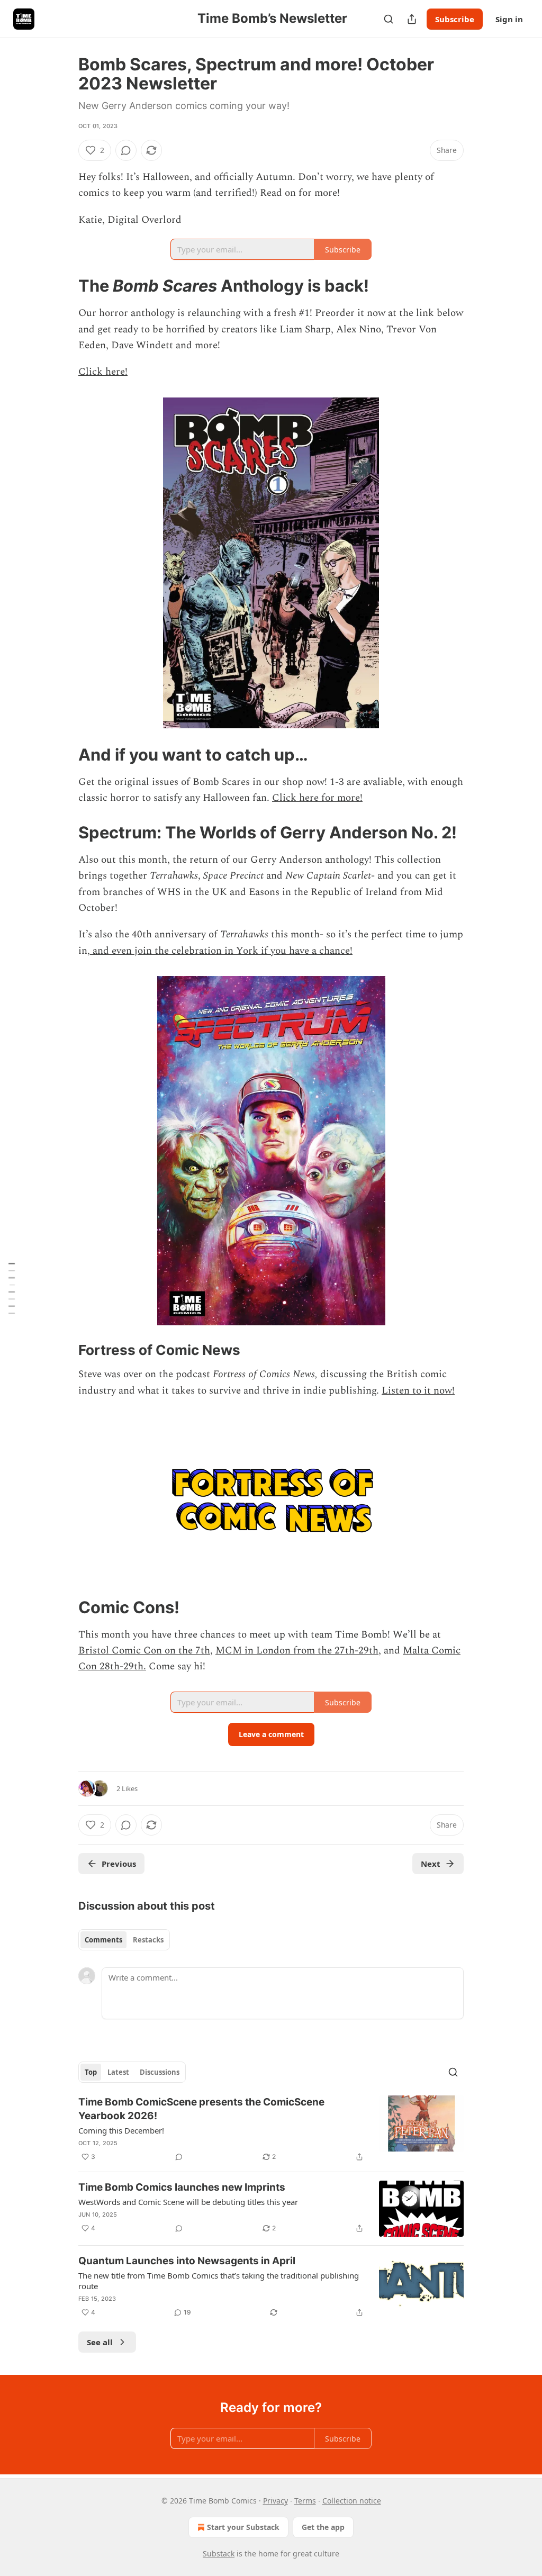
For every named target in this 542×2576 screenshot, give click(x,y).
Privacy (275, 2501)
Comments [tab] (103, 1940)
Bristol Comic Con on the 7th (144, 1651)
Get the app (323, 2527)
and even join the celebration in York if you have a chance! (221, 951)
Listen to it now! (418, 1391)
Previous (119, 1864)
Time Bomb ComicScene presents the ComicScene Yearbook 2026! (201, 2109)
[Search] (389, 19)
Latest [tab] (118, 2072)
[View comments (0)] (126, 150)
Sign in (509, 19)
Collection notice (352, 2501)
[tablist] (124, 1940)
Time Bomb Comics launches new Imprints (182, 2187)
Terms (305, 2501)
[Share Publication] (412, 19)
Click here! (103, 372)
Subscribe (455, 19)
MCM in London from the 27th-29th (297, 1651)
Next (431, 1864)
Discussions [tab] (160, 2072)
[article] (271, 2129)
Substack (219, 2554)
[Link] (64, 286)
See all (100, 2342)
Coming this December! (121, 2130)
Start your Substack (243, 2527)
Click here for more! (317, 798)
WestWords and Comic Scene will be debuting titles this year (188, 2202)
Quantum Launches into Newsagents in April (187, 2261)
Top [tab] (91, 2072)
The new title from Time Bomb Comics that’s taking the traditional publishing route (219, 2281)
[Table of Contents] (12, 1288)
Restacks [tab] (148, 1940)
